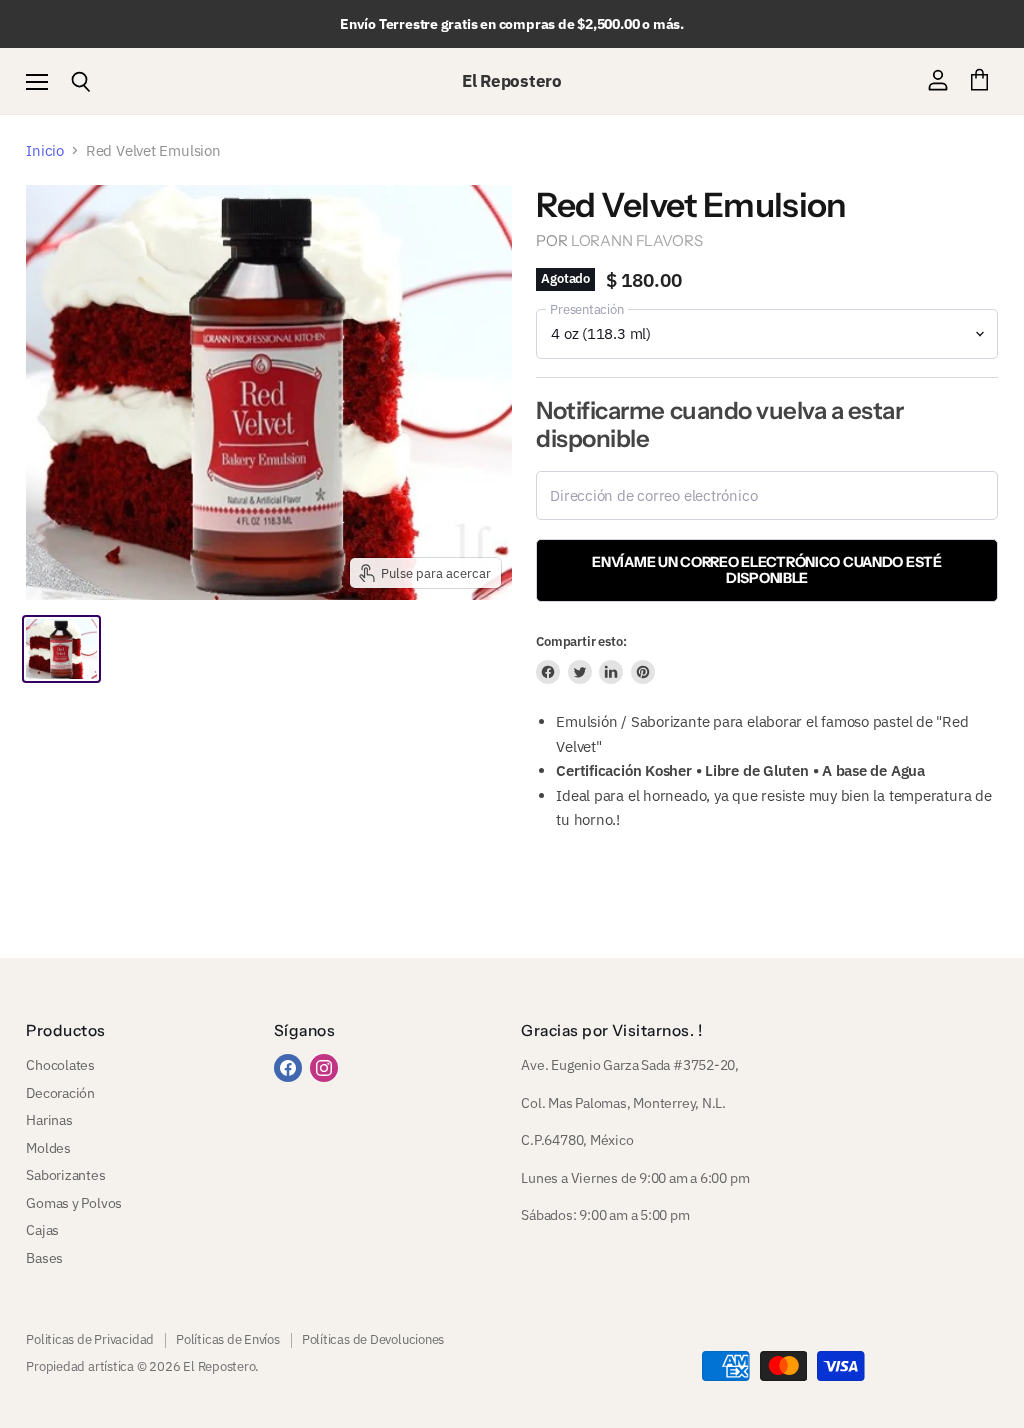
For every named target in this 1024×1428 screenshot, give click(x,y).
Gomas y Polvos (74, 1203)
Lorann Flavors (637, 240)
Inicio (45, 150)
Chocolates (60, 1065)
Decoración (60, 1093)
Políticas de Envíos (228, 1339)
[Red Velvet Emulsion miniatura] (61, 649)
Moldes (48, 1148)
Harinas (49, 1120)
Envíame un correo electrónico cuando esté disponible (766, 570)
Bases (44, 1258)
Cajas (42, 1230)
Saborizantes (65, 1175)
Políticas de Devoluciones (373, 1339)
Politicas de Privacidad (90, 1339)
